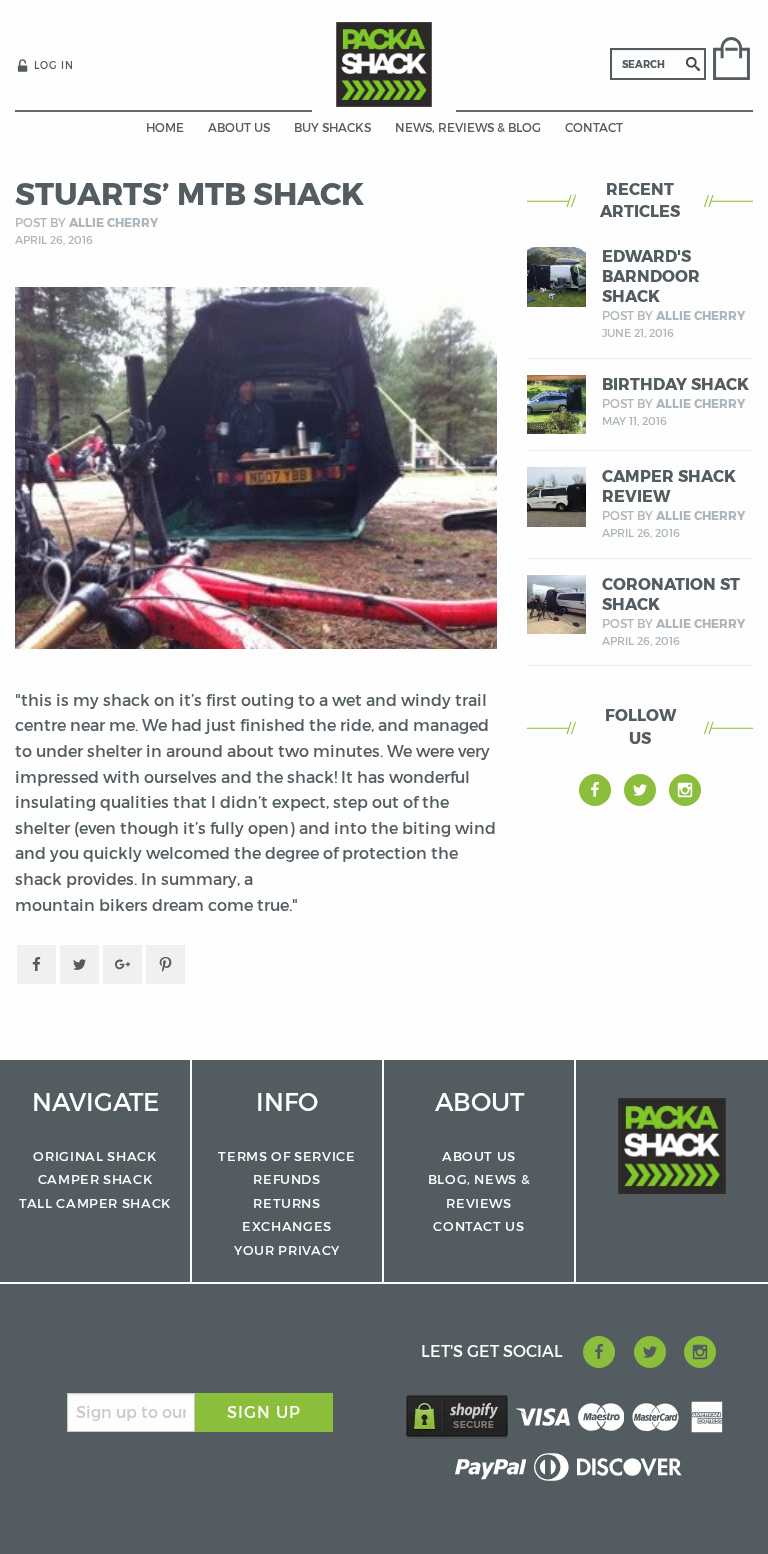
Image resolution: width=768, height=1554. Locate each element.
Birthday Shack (675, 384)
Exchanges (287, 1226)
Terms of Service (286, 1156)
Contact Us (479, 1226)
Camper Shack (95, 1179)
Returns (287, 1203)
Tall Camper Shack (95, 1203)
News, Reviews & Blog (468, 127)
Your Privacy (287, 1250)
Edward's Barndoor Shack (651, 276)
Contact (594, 127)
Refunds (287, 1179)
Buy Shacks (332, 127)
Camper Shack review (669, 486)
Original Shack (94, 1156)
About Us (239, 127)
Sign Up (264, 1412)
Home (165, 127)
